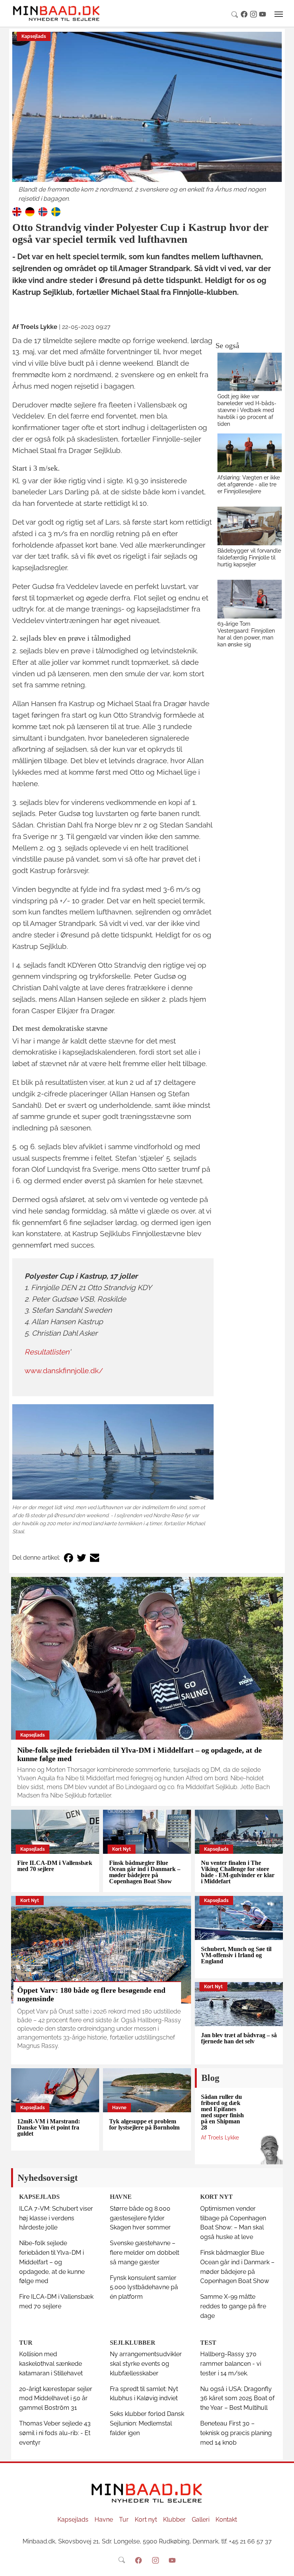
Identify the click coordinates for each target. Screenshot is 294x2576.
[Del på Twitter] (82, 1558)
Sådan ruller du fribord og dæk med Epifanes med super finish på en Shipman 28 (222, 2112)
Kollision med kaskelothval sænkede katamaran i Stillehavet (51, 2364)
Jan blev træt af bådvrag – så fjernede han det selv (239, 2038)
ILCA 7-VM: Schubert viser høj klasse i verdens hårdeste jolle (56, 2218)
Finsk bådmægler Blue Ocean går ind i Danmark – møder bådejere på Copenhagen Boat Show (145, 1872)
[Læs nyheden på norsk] (43, 211)
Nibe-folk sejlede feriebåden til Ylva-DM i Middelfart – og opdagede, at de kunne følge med (52, 2262)
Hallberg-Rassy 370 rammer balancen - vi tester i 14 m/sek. (231, 2364)
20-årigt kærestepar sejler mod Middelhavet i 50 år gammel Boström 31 (56, 2399)
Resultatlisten (47, 1352)
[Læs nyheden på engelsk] (17, 211)
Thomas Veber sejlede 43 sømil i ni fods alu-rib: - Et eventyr (55, 2433)
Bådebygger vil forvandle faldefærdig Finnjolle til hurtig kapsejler (249, 557)
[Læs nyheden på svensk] (56, 211)
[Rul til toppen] (283, 2565)
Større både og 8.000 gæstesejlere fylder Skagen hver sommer (140, 2218)
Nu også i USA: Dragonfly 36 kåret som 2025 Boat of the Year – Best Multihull (237, 2399)
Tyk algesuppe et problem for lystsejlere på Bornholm (144, 2124)
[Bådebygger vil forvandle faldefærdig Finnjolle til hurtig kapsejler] (250, 526)
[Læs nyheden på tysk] (30, 211)
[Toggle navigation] (279, 14)
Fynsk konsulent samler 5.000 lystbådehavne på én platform (144, 2287)
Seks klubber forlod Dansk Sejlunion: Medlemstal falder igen (147, 2423)
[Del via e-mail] (95, 1558)
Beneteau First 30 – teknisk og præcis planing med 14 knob (236, 2433)
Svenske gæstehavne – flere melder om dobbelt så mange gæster (145, 2253)
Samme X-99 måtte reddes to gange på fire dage (233, 2306)
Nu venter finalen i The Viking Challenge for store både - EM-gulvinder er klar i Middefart (238, 1872)
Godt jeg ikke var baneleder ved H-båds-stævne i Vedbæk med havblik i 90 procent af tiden (247, 410)
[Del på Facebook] (69, 1558)
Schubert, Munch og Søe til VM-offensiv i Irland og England (236, 1955)
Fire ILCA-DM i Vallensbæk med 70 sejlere (55, 1866)
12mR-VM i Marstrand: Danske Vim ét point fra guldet (49, 2127)
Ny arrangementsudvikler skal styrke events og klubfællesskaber (146, 2364)
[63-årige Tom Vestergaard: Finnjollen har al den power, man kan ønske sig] (250, 599)
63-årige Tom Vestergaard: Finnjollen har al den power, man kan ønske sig (246, 634)
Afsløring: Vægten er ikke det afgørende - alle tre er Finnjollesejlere (249, 484)
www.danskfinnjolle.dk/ (64, 1371)
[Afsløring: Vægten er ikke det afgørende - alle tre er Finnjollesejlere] (250, 453)
